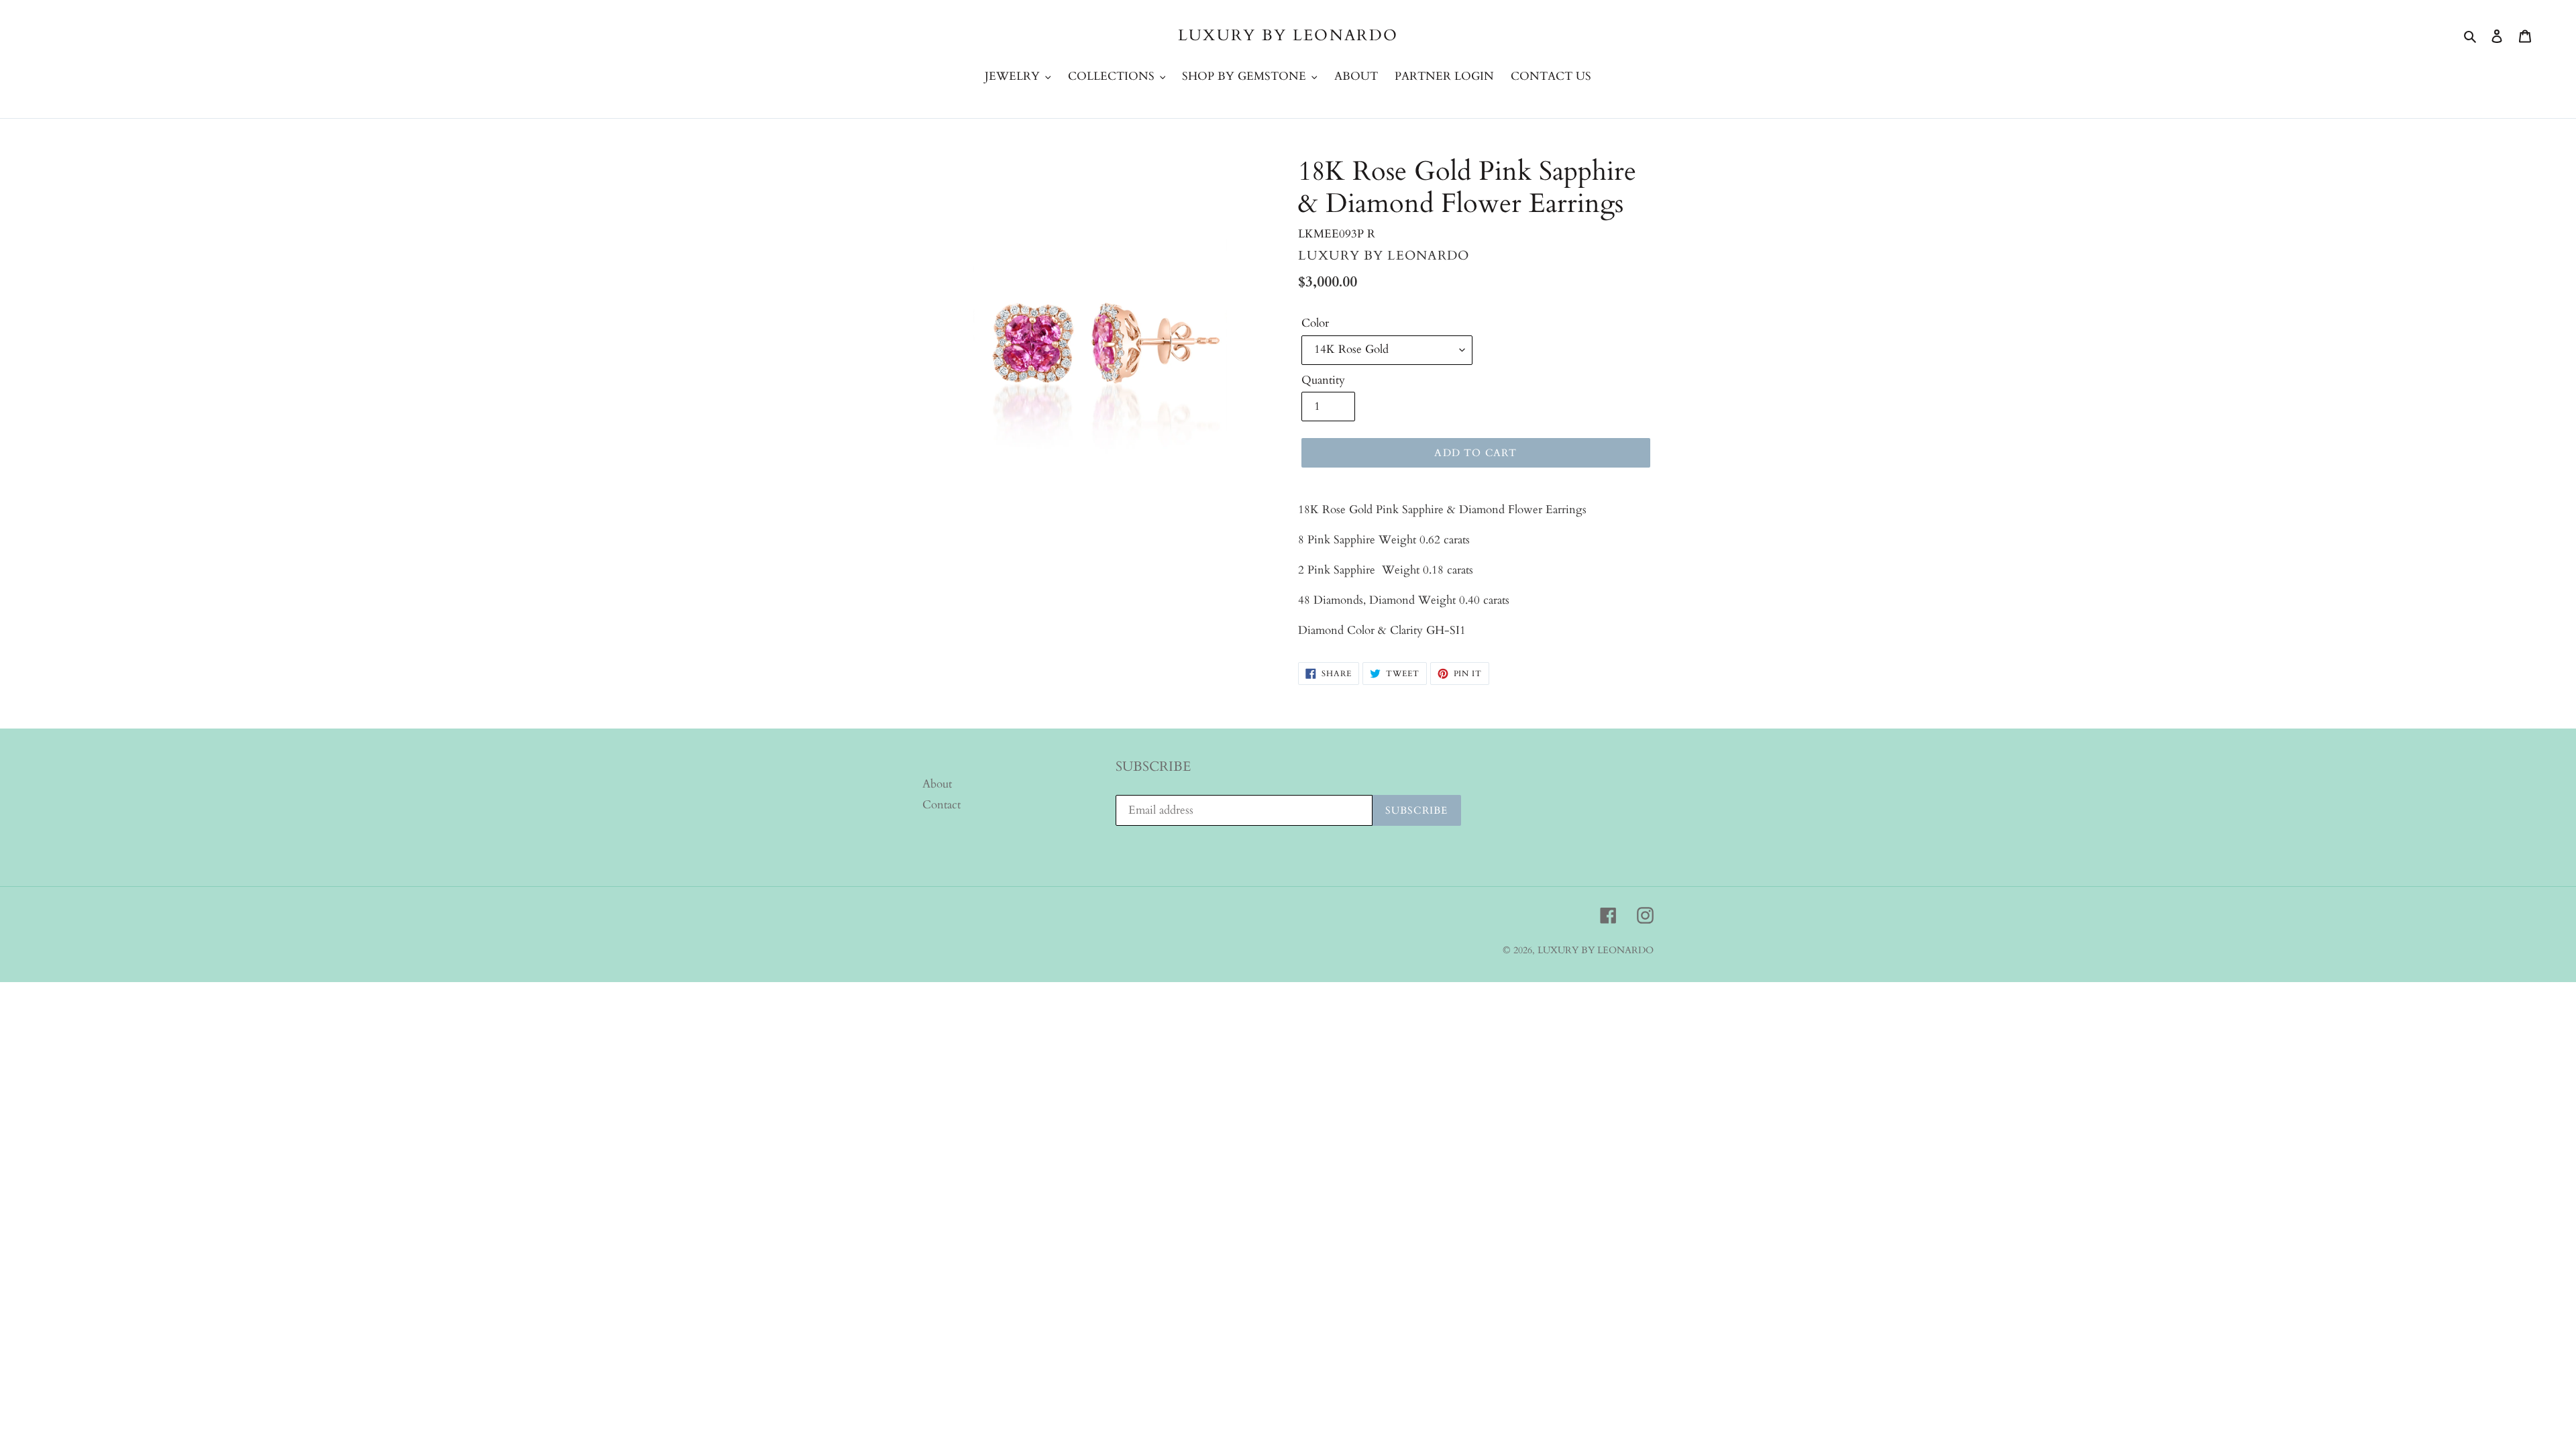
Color (1315, 323)
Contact (942, 805)
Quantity (1323, 380)
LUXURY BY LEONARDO (1288, 36)
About (937, 784)
